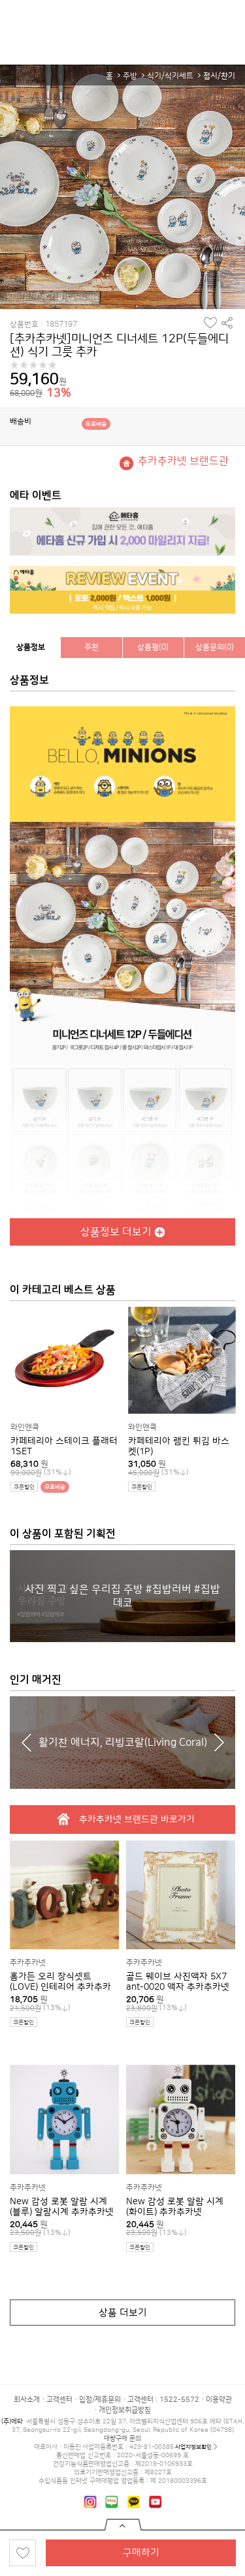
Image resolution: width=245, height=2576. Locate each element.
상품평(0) (153, 647)
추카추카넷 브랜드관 (183, 461)
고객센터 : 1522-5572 (163, 2400)
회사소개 (27, 2400)
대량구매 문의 (122, 2438)
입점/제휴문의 (100, 2400)
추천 (91, 647)
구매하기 (141, 2553)
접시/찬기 (219, 76)
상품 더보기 (123, 2313)
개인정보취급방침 (125, 2410)
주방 (130, 76)
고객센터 (59, 2400)
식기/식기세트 (170, 76)
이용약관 (219, 2400)
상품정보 (31, 647)
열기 (123, 2525)
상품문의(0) (215, 647)
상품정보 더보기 (116, 1232)
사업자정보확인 (193, 2447)
